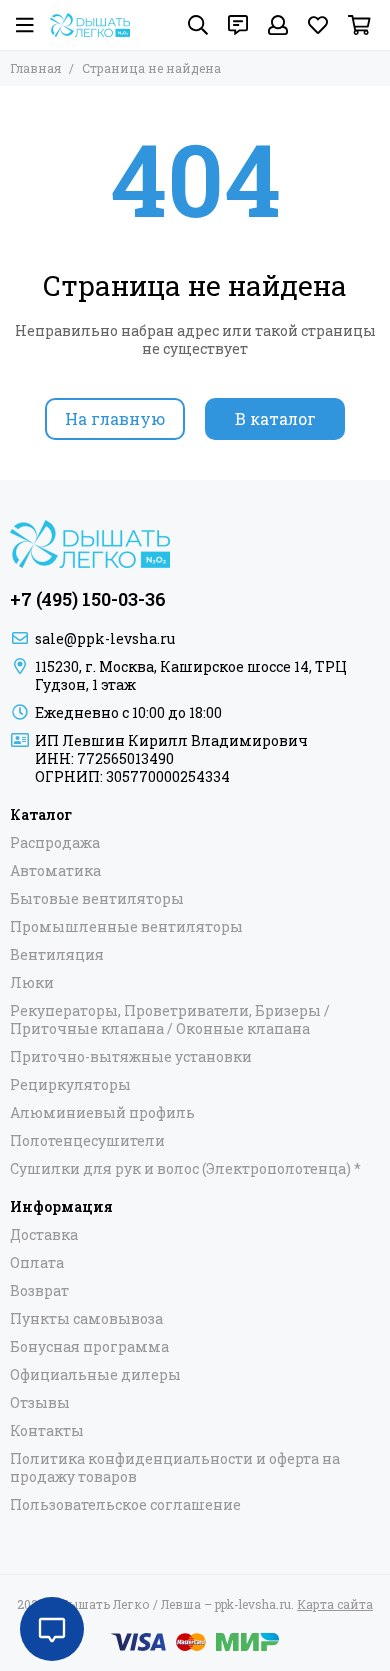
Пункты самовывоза (86, 1319)
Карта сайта (335, 1604)
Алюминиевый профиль (102, 1113)
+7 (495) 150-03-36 (88, 599)
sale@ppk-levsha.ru (105, 638)
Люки (32, 983)
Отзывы (40, 1403)
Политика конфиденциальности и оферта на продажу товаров (175, 1468)
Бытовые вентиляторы (97, 899)
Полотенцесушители (87, 1141)
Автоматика (55, 871)
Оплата (37, 1263)
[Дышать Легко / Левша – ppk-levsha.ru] (90, 25)
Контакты (47, 1431)
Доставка (44, 1235)
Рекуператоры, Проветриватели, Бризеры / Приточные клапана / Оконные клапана (170, 1020)
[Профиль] (278, 25)
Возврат (39, 1291)
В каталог (275, 418)
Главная (35, 68)
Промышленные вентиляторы (126, 927)
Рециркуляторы (70, 1085)
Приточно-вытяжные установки (131, 1057)
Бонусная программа (89, 1347)
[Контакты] (238, 25)
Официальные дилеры (95, 1375)
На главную (115, 418)
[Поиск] (198, 25)
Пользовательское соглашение (125, 1505)
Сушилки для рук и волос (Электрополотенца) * (185, 1169)
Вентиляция (57, 955)
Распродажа (55, 843)
